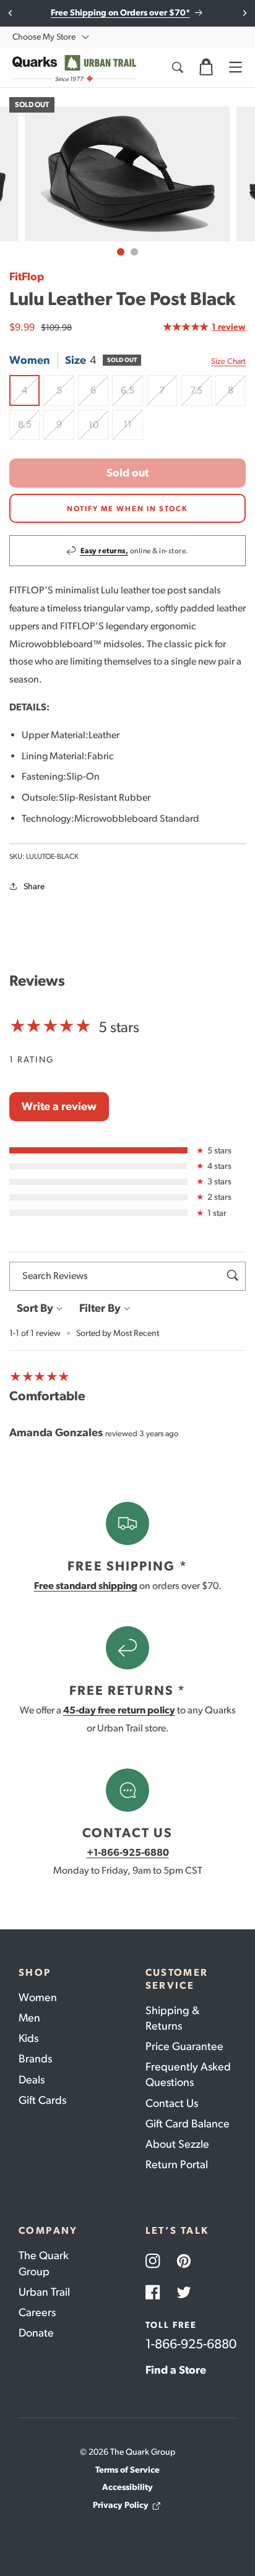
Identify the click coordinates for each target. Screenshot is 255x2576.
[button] (206, 67)
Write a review (59, 1106)
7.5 (201, 395)
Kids (28, 2038)
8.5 (29, 429)
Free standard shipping (86, 1586)
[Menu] (235, 67)
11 (133, 429)
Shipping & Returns (172, 2018)
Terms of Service (127, 2470)
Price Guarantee (184, 2046)
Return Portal (177, 2165)
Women (38, 1997)
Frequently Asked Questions (188, 2074)
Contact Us (172, 2103)
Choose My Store (44, 37)
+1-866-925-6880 (128, 1852)
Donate (36, 2333)
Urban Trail (44, 2292)
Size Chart (228, 361)
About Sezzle (177, 2144)
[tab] (121, 252)
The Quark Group (44, 2263)
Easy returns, (105, 551)
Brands (35, 2059)
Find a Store (176, 2370)
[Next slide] (244, 13)
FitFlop (27, 277)
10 (98, 429)
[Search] (177, 67)
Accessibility (127, 2487)
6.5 (132, 395)
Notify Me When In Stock (127, 509)
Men (29, 2018)
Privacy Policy (121, 2505)
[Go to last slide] (11, 13)
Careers (37, 2312)
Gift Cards (42, 2100)
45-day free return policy (119, 1710)
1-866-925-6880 (191, 2344)
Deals (32, 2080)
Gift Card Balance (188, 2124)
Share (34, 886)
